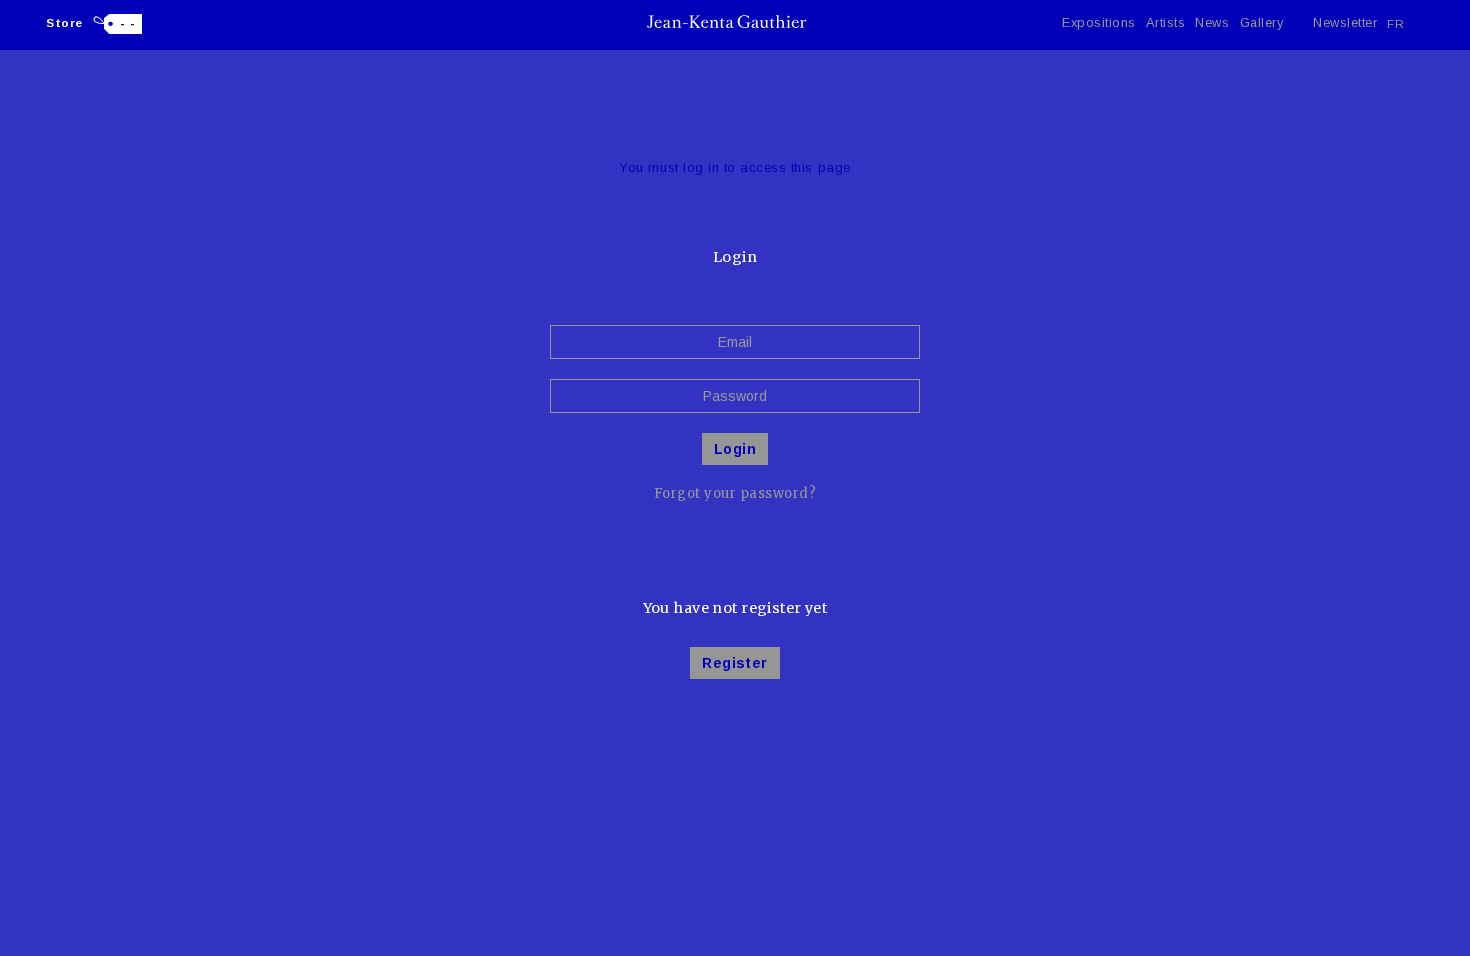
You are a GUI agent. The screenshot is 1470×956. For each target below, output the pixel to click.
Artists (1166, 22)
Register (734, 663)
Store (64, 22)
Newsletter (1345, 22)
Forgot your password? (735, 493)
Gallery (1262, 22)
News (1212, 22)
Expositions (1099, 22)
